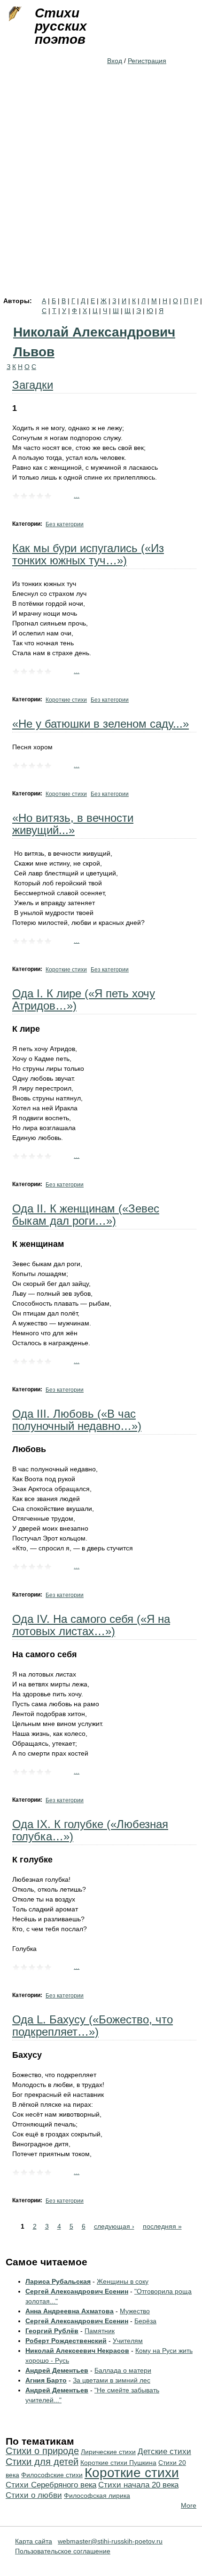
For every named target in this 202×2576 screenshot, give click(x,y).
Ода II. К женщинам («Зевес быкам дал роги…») (86, 1215)
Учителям (128, 2341)
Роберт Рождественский (66, 2341)
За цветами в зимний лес (112, 2380)
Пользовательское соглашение (63, 2551)
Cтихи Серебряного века (51, 2485)
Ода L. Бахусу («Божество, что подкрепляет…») (93, 2026)
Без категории (65, 524)
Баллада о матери (123, 2370)
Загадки (33, 385)
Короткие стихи (66, 700)
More (189, 2505)
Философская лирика (97, 2496)
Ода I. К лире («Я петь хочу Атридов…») (84, 999)
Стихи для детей (42, 2462)
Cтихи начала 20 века (138, 2485)
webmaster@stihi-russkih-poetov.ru (110, 2541)
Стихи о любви (34, 2495)
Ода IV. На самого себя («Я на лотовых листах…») (91, 1625)
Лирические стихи (108, 2452)
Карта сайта (34, 2541)
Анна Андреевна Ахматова (70, 2311)
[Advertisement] (101, 192)
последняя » (162, 2226)
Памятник (100, 2331)
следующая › (114, 2226)
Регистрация (147, 61)
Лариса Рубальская (58, 2281)
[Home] (14, 14)
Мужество (135, 2311)
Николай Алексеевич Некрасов (77, 2351)
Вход (115, 61)
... (77, 495)
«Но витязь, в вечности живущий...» (73, 824)
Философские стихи (52, 2475)
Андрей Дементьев (57, 2370)
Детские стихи (164, 2452)
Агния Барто (46, 2380)
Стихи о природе (42, 2451)
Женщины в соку (123, 2281)
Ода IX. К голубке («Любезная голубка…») (90, 1830)
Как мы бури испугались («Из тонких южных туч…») (88, 554)
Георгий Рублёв (52, 2331)
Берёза (145, 2321)
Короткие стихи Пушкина (118, 2463)
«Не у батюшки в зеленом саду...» (101, 724)
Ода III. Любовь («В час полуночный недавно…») (77, 1420)
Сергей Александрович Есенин (77, 2291)
